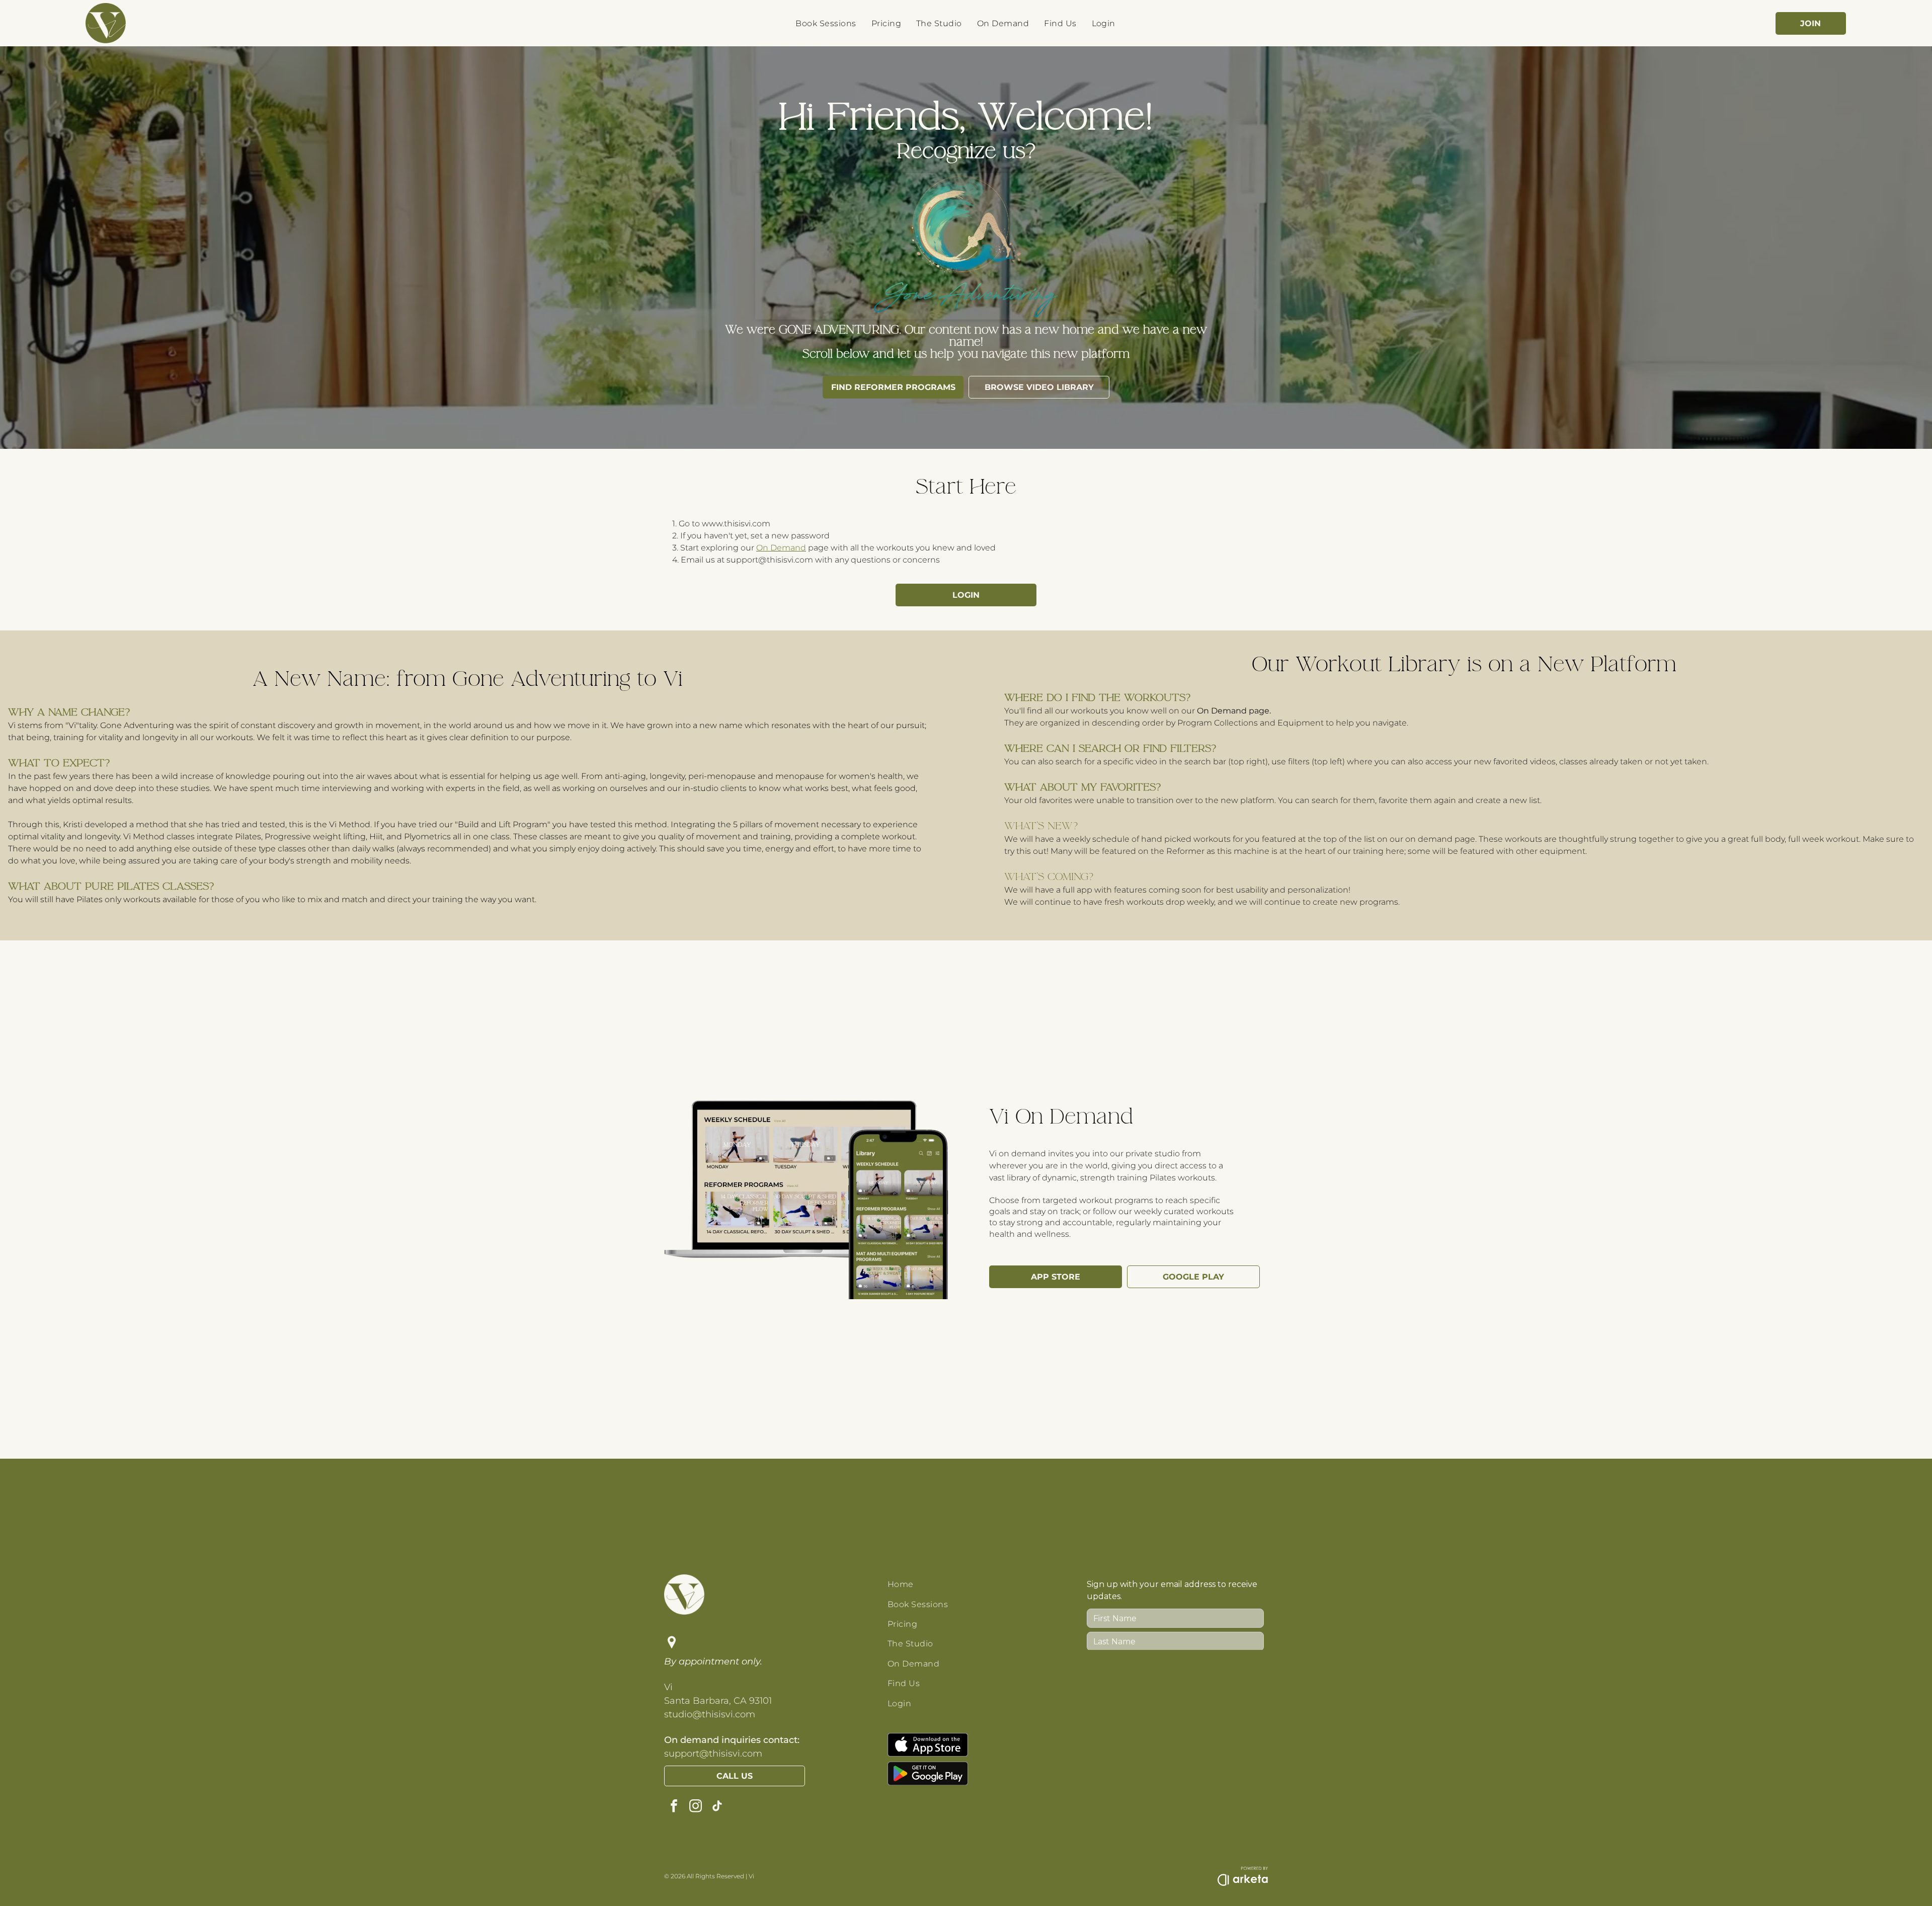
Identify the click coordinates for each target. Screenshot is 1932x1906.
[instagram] (695, 1807)
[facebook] (674, 1807)
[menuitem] (826, 23)
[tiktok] (717, 1807)
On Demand (781, 548)
